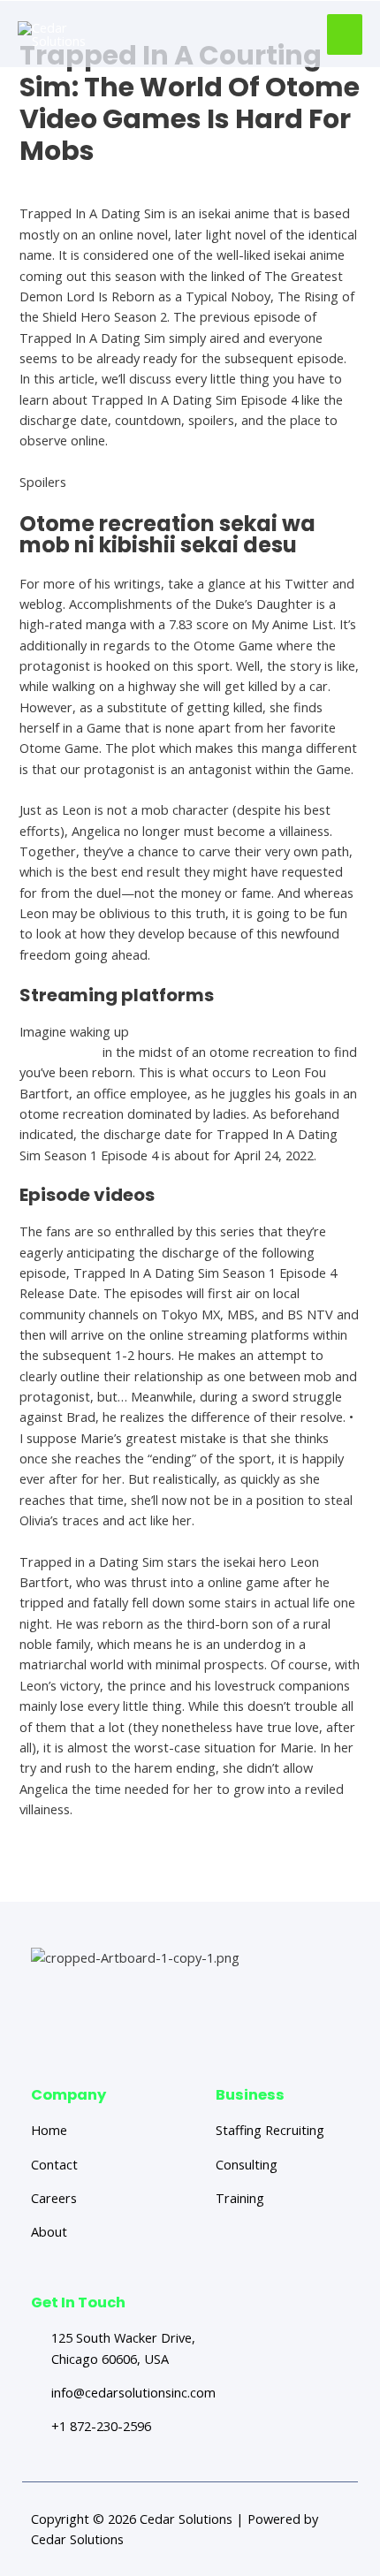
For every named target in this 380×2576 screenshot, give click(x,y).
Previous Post (101, 1870)
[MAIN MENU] (345, 34)
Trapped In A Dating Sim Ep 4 (107, 181)
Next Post (290, 1870)
